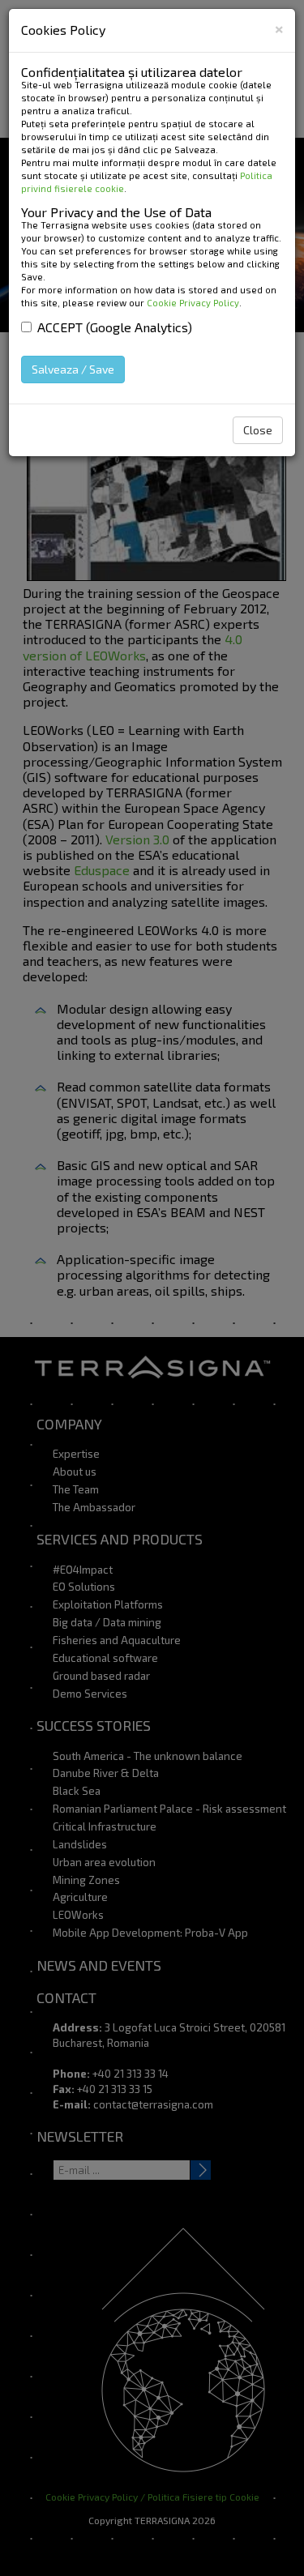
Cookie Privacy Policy (193, 303)
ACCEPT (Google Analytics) (115, 327)
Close (258, 430)
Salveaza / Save (73, 369)
